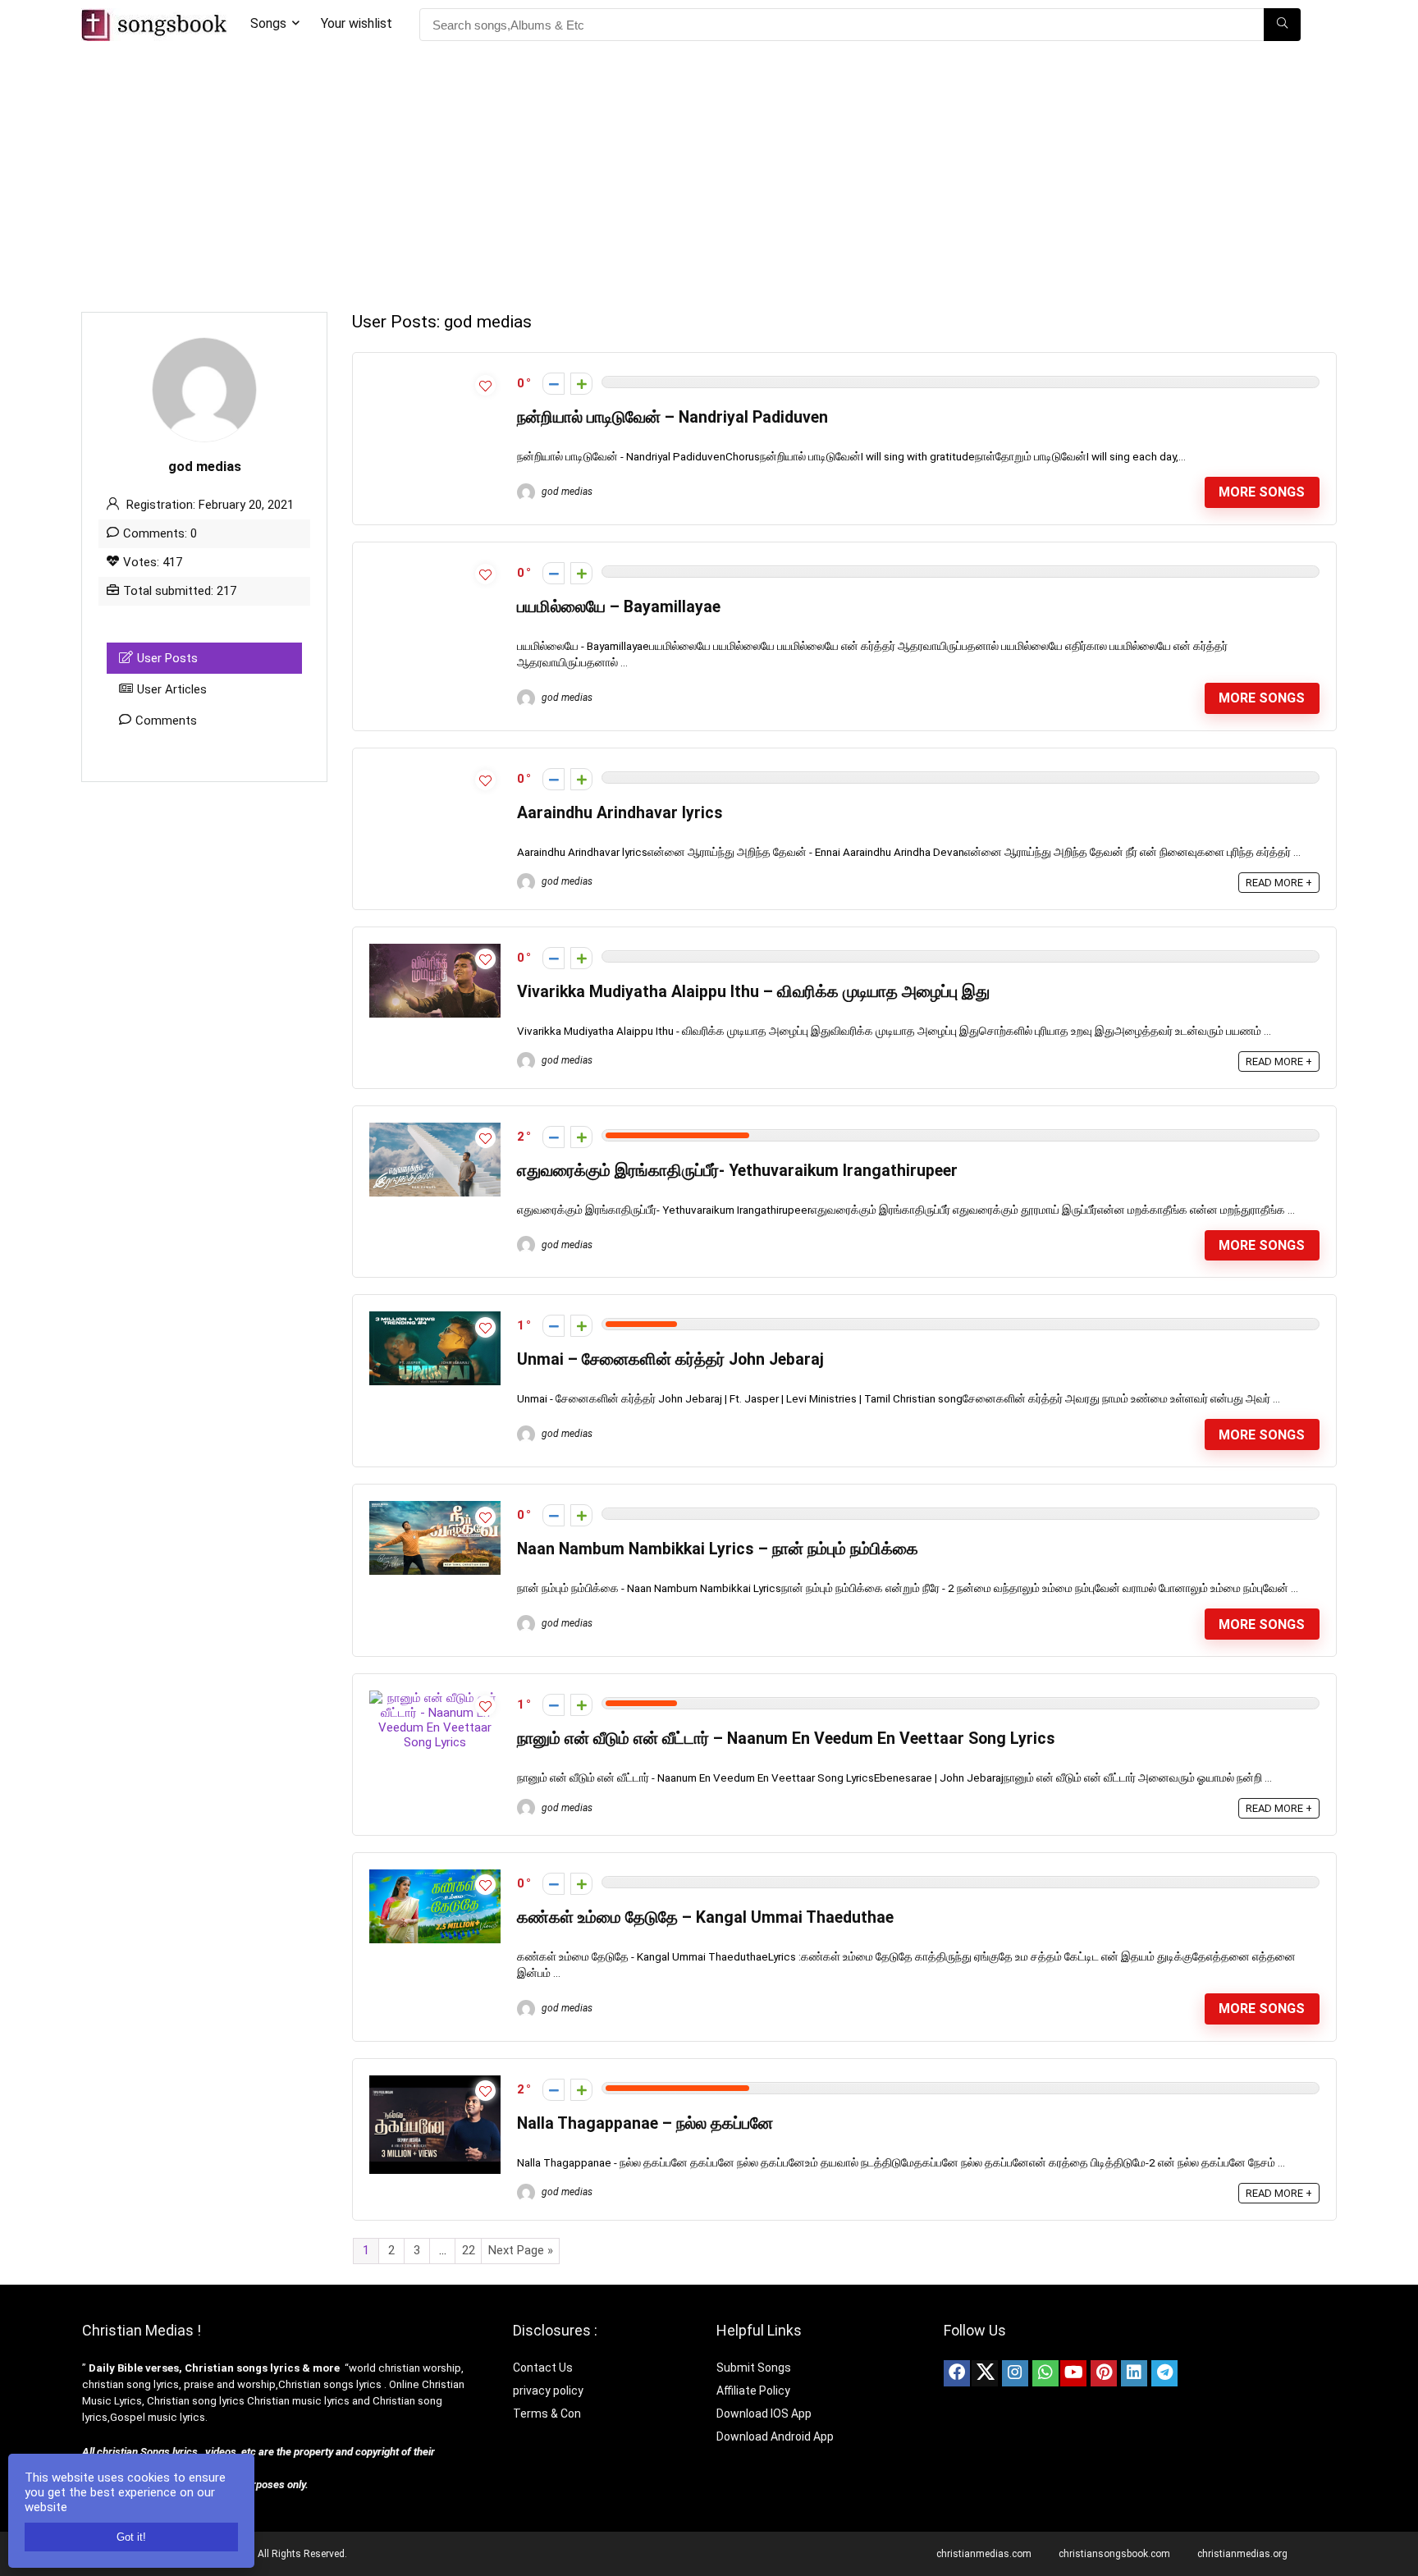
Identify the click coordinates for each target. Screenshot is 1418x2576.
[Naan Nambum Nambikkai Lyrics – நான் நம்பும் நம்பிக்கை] (435, 1508)
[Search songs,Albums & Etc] (1282, 25)
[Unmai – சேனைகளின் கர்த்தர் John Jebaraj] (435, 1319)
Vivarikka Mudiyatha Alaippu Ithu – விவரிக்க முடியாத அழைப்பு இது (753, 992)
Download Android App (775, 2436)
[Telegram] (1164, 2373)
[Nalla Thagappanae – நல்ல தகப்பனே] (435, 2083)
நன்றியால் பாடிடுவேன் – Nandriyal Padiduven (672, 417)
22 (469, 2250)
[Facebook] (957, 2373)
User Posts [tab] (167, 658)
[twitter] (985, 2373)
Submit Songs (754, 2368)
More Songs (1262, 492)
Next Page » (521, 2250)
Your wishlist (357, 23)
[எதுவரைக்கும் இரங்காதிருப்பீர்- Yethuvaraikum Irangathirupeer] (435, 1130)
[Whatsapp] (1045, 2373)
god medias (566, 492)
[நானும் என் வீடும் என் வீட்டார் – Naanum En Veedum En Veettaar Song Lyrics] (435, 1698)
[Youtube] (1073, 2373)
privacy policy (548, 2391)
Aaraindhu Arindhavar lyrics (620, 813)
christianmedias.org (1242, 2554)
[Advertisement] (709, 172)
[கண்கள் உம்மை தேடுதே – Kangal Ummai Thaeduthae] (435, 1877)
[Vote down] (553, 384)
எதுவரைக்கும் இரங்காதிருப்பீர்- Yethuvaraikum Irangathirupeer (737, 1171)
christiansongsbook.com (1114, 2554)
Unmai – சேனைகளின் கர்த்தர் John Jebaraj (670, 1359)
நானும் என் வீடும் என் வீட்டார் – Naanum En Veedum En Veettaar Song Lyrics (786, 1739)
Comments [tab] (166, 721)
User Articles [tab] (172, 689)
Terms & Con (547, 2414)
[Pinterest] (1104, 2373)
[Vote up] (581, 384)
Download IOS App (764, 2414)
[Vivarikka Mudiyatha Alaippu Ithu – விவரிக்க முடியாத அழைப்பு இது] (435, 951)
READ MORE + (1279, 883)
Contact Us (543, 2368)
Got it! (131, 2537)
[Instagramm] (1015, 2373)
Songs (268, 23)
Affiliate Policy (755, 2391)
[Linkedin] (1134, 2373)
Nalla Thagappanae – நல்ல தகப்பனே (645, 2123)
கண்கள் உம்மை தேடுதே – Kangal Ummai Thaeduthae (705, 1917)
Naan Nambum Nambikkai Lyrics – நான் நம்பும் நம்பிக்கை (718, 1549)
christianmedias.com (984, 2554)
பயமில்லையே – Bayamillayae (619, 607)
